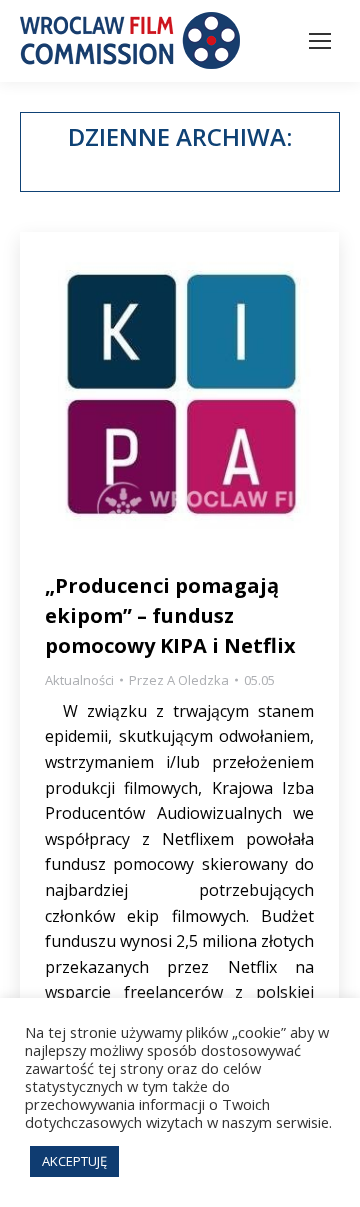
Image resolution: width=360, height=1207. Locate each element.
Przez (179, 680)
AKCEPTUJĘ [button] (74, 1161)
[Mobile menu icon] (320, 41)
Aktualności (79, 680)
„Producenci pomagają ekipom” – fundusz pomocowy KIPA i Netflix (170, 615)
